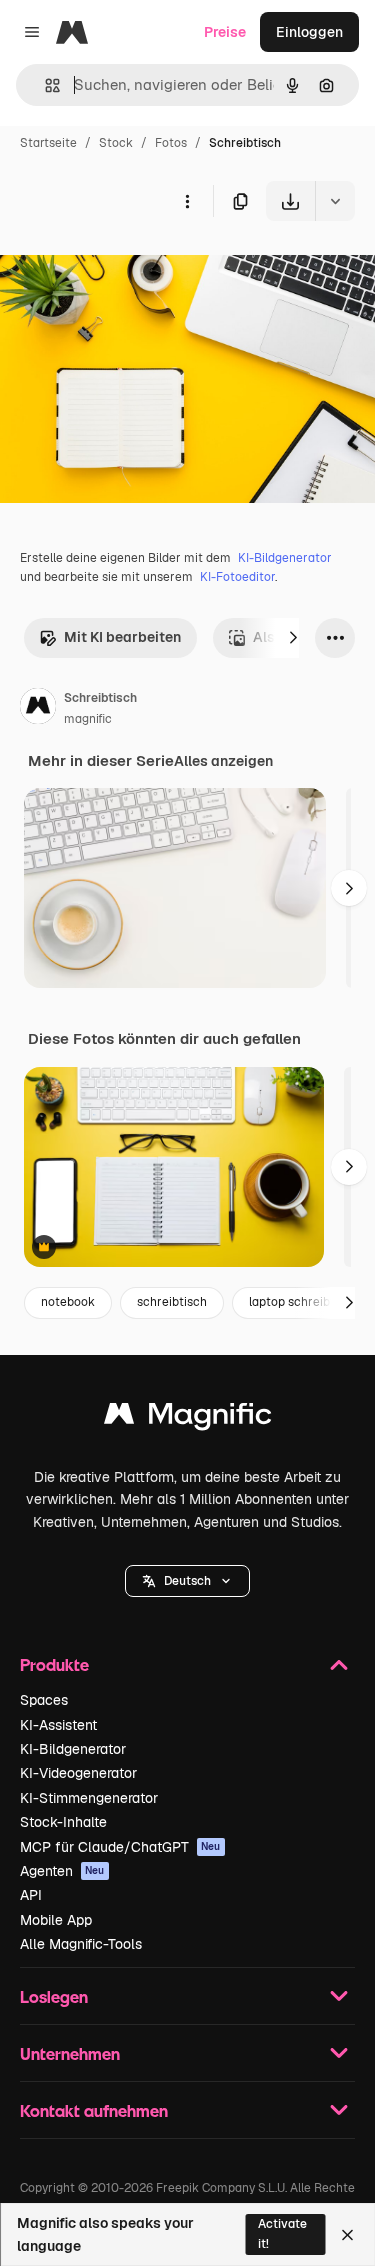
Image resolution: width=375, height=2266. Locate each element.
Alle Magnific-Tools (81, 1944)
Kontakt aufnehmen (94, 2110)
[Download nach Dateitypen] (335, 201)
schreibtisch (172, 1302)
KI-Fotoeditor (237, 577)
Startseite (48, 143)
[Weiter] (293, 638)
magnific (88, 719)
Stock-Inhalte (63, 1822)
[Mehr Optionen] (187, 201)
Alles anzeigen (223, 761)
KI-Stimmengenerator (89, 1798)
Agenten (62, 1871)
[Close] (347, 2235)
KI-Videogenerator (78, 1773)
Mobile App (56, 1920)
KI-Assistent (58, 1725)
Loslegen (54, 1996)
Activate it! (282, 2233)
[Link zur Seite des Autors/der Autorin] (38, 709)
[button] (187, 1581)
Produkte (54, 1664)
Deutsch (187, 1581)
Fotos (171, 143)
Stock (116, 143)
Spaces (44, 1700)
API (31, 1895)
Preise (225, 32)
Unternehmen (70, 2053)
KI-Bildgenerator (285, 558)
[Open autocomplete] (44, 85)
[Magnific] (188, 1418)
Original (128, 267)
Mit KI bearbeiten (122, 637)
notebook (68, 1302)
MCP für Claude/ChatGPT (120, 1847)
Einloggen (309, 32)
